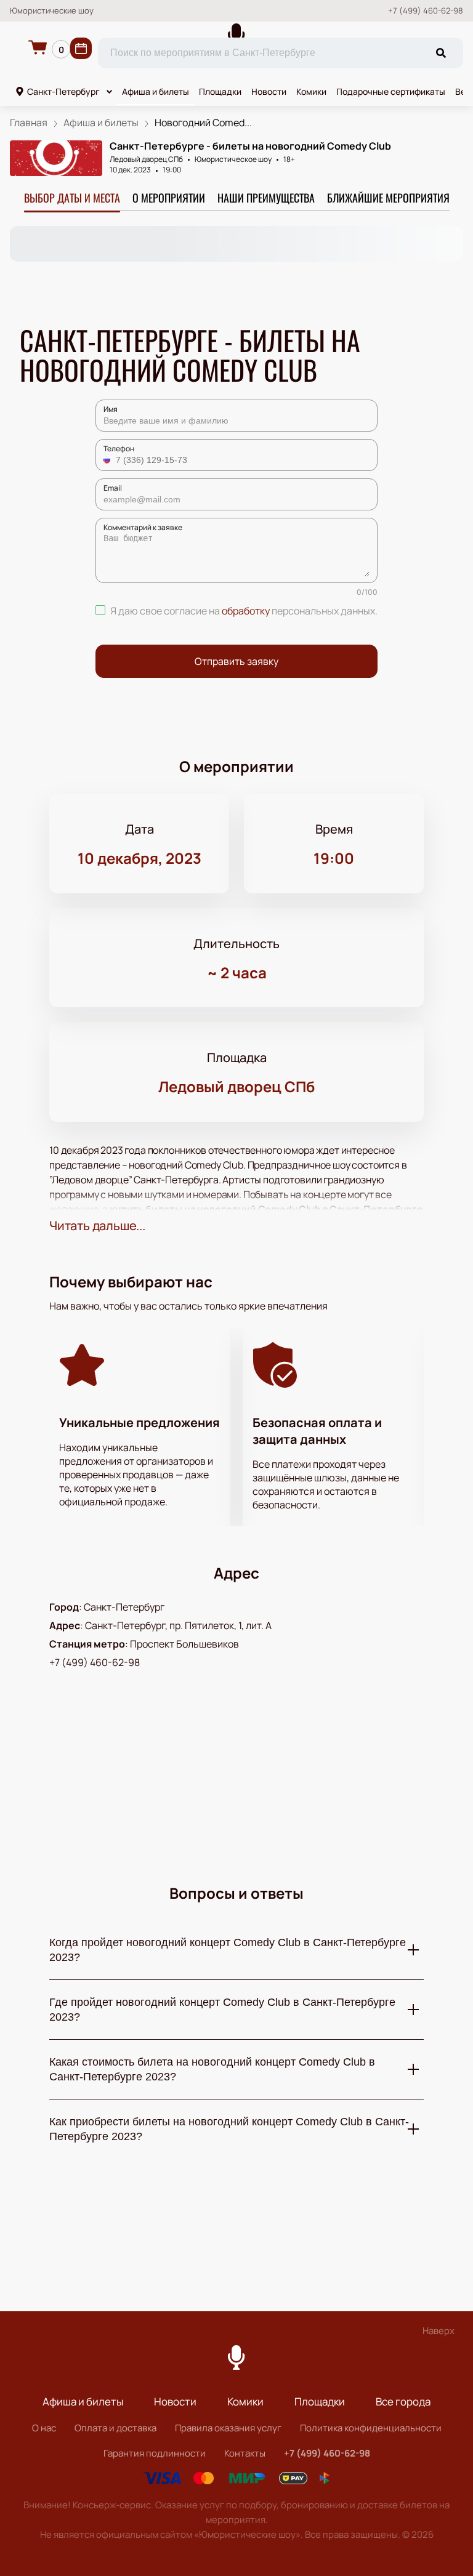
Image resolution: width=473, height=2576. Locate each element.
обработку (246, 611)
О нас (44, 2428)
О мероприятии (169, 198)
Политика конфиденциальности (371, 2428)
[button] (108, 460)
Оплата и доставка (115, 2428)
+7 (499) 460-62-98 (426, 11)
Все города (403, 2401)
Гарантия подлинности (155, 2453)
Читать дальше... (97, 1226)
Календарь (81, 48)
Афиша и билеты (156, 91)
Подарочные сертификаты (391, 91)
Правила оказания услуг (228, 2428)
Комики (311, 91)
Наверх (439, 2331)
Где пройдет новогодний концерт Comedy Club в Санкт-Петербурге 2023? (222, 2010)
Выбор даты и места (72, 198)
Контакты (245, 2453)
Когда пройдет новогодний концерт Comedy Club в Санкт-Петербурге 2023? (228, 1950)
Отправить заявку (236, 661)
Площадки (220, 91)
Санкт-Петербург (63, 91)
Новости (269, 91)
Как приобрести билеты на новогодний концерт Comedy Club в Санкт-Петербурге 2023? (229, 2129)
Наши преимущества (266, 198)
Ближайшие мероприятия (388, 198)
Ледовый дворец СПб (146, 159)
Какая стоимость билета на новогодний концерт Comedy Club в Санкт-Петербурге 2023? (212, 2069)
